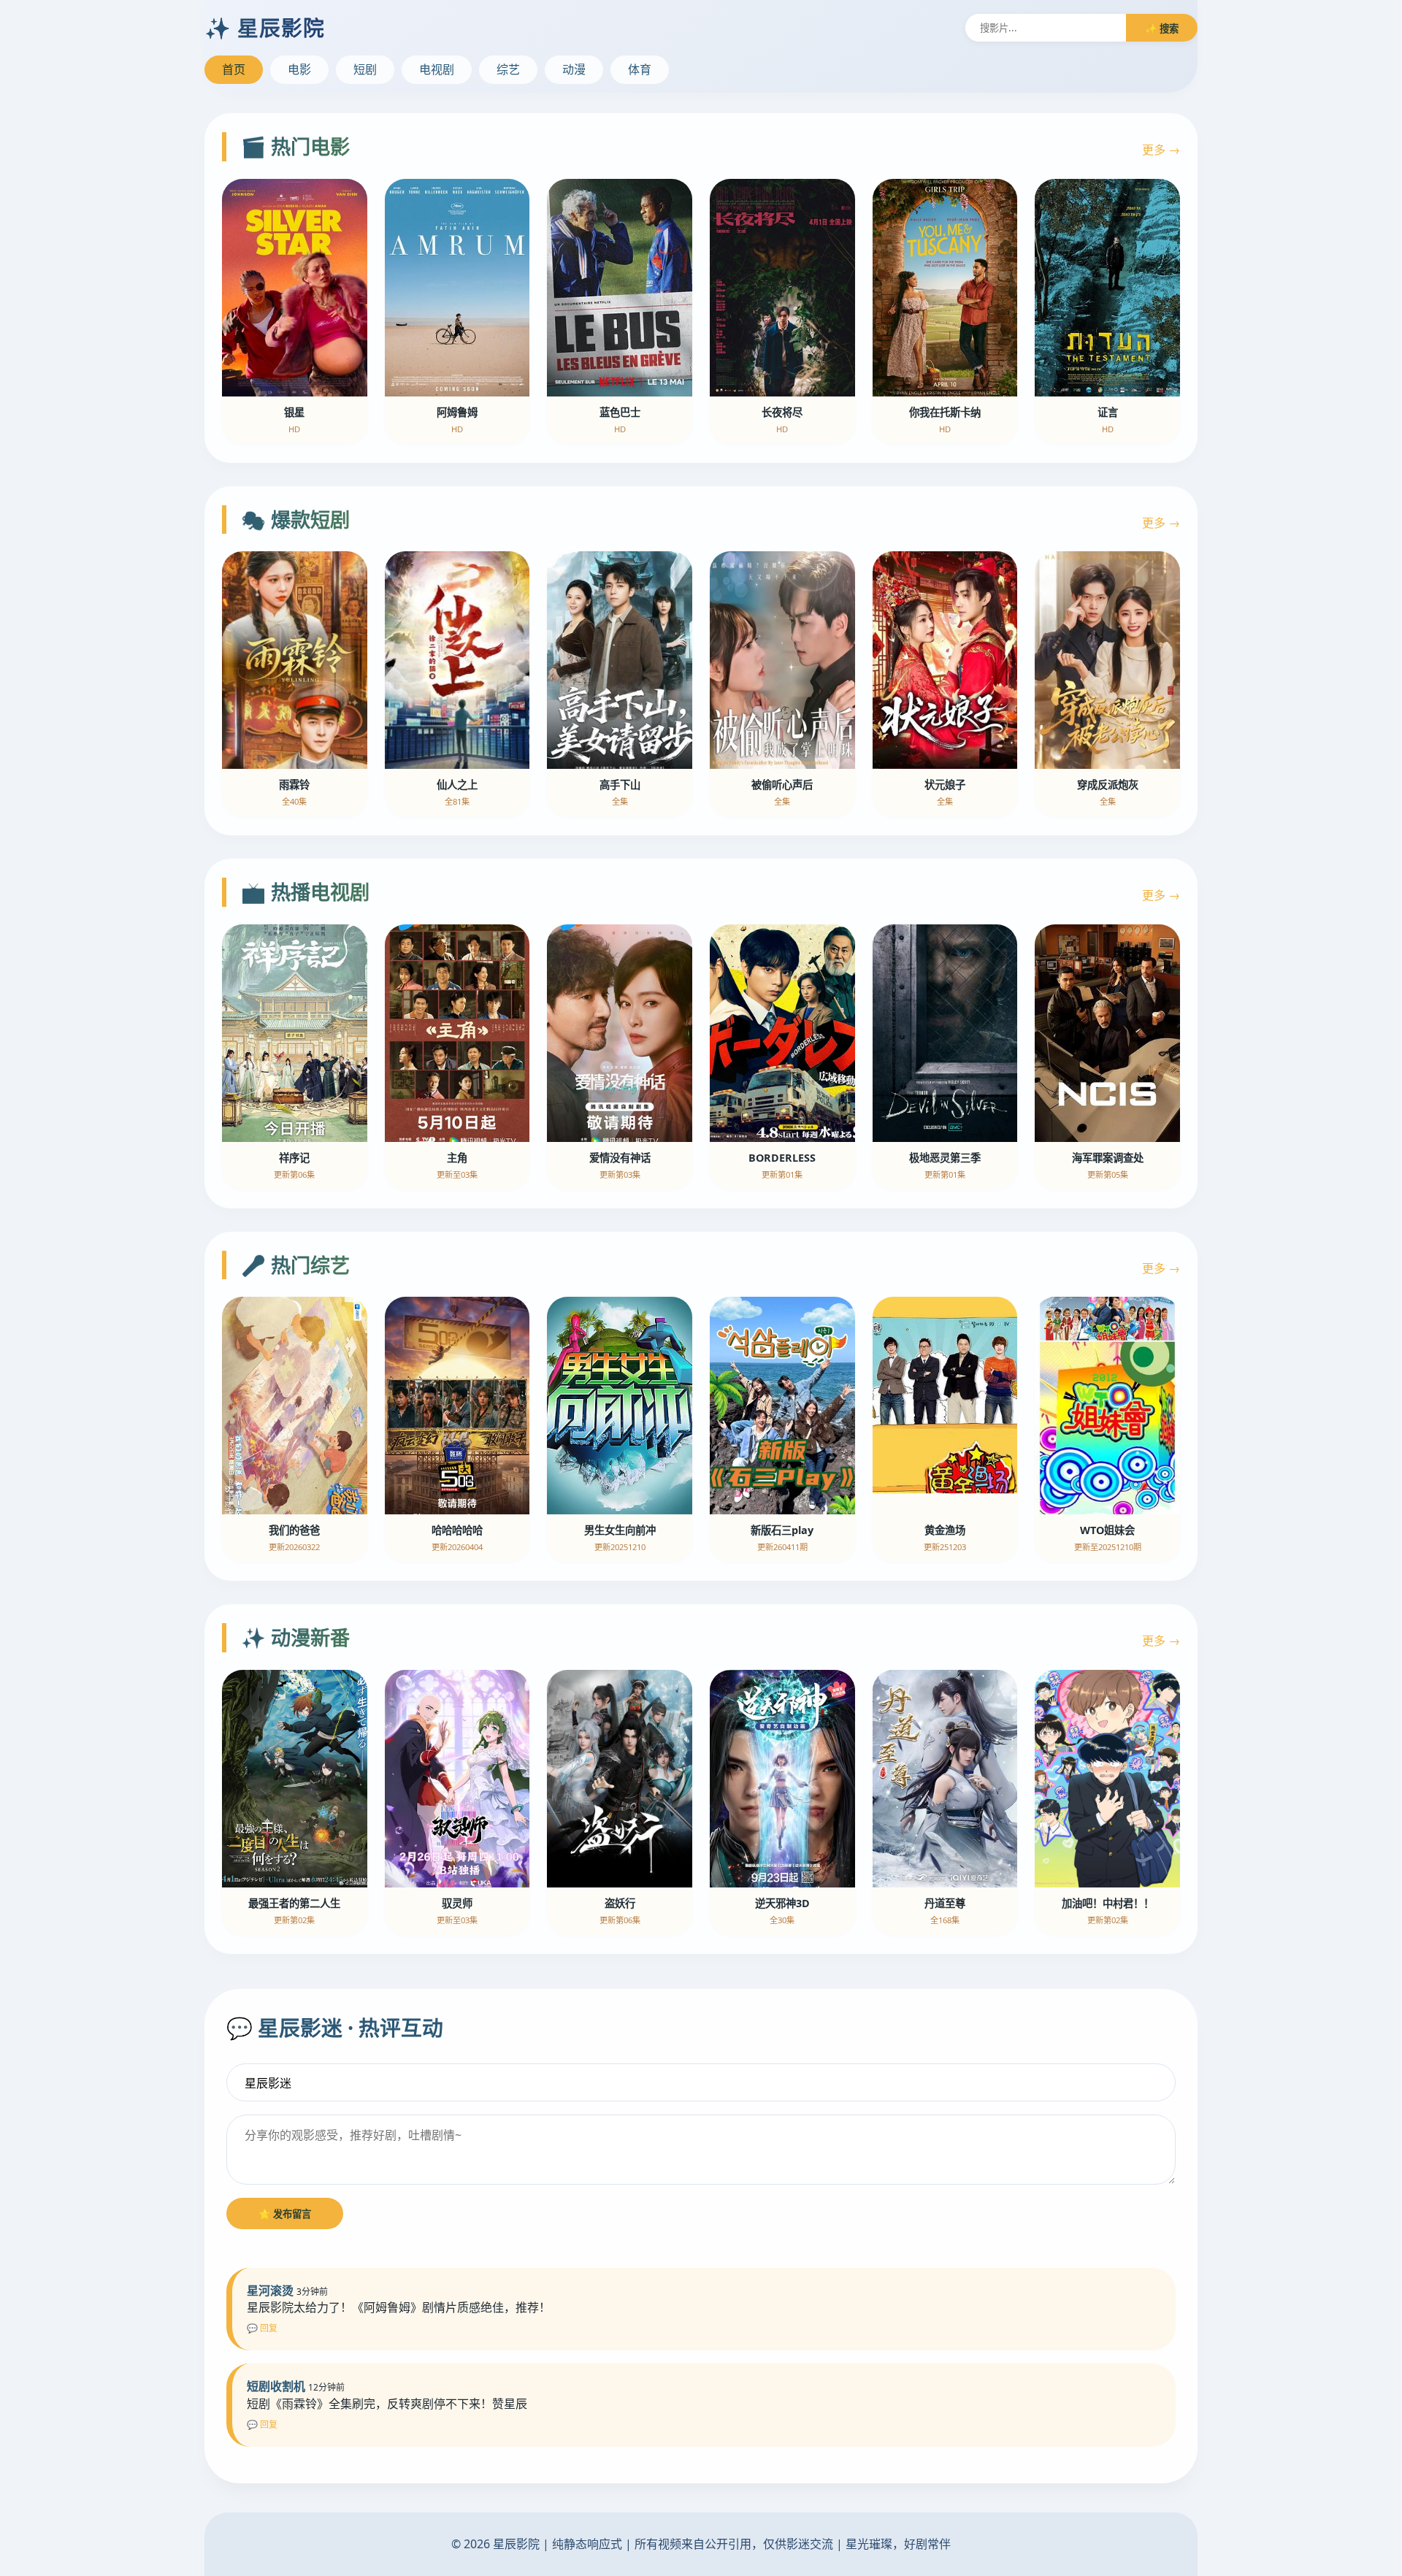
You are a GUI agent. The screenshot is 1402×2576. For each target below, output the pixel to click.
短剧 (365, 69)
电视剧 (437, 69)
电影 (299, 69)
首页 (234, 69)
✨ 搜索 (1162, 28)
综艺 (508, 69)
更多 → (1161, 150)
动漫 (574, 69)
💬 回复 (262, 2328)
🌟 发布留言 (285, 2214)
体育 (640, 69)
